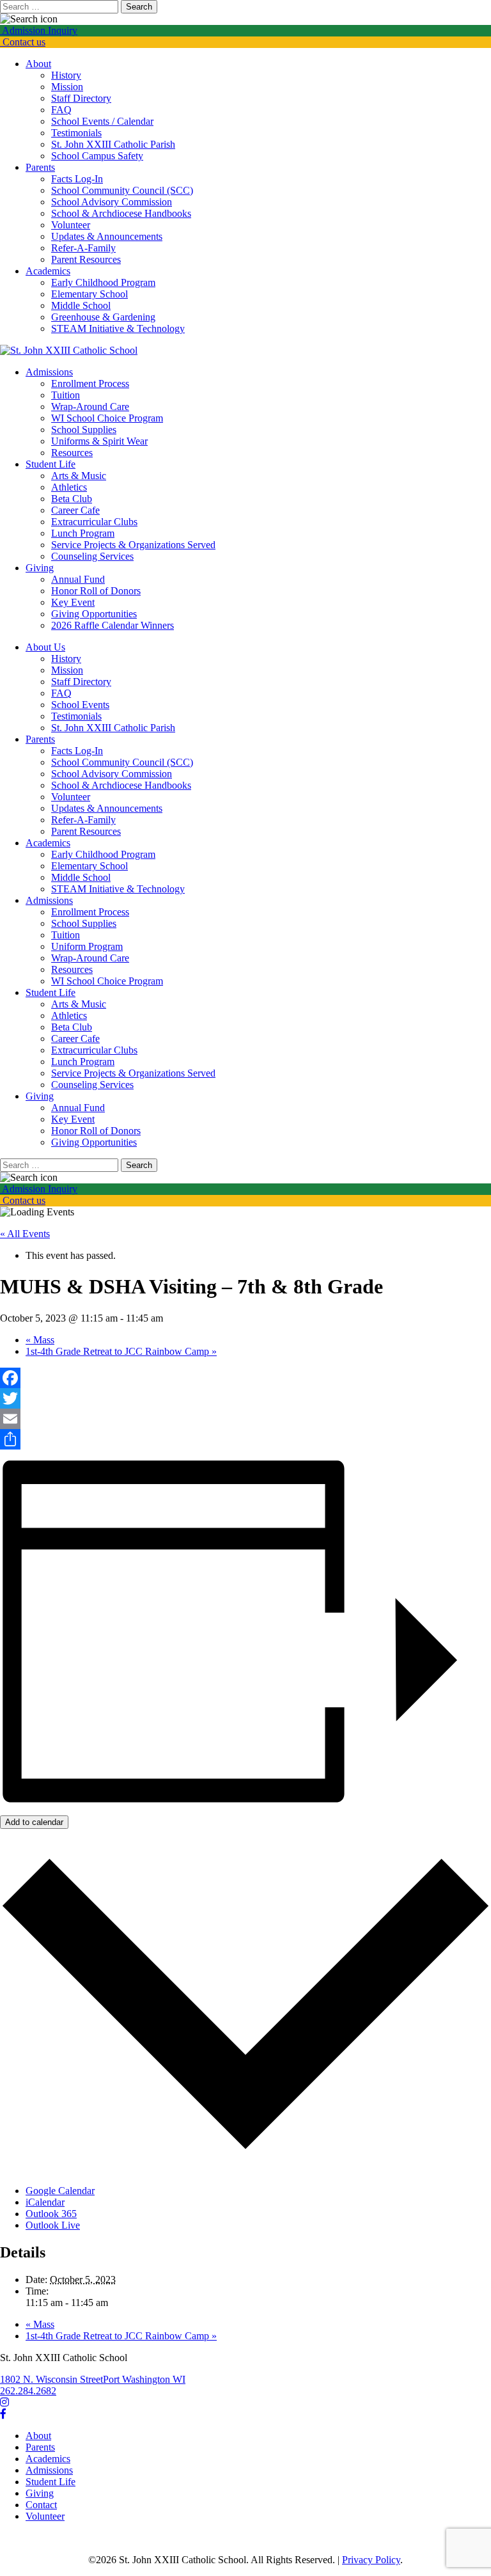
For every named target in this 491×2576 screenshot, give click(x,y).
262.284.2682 (28, 2391)
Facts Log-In (77, 179)
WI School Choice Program (107, 418)
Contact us (23, 42)
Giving (40, 568)
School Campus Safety (97, 156)
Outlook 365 (51, 2214)
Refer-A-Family (83, 248)
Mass (40, 1340)
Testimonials (76, 133)
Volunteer (71, 225)
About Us (45, 647)
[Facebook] (245, 1378)
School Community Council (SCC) (122, 190)
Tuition (66, 395)
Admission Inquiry (39, 30)
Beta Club (72, 499)
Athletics (69, 487)
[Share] (245, 1439)
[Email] (245, 1419)
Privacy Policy (371, 2560)
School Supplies (84, 430)
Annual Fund (78, 579)
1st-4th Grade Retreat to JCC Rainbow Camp (121, 1351)
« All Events (25, 1234)
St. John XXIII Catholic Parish (113, 144)
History (66, 75)
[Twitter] (245, 1398)
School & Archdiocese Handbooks (121, 213)
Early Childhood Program (103, 282)
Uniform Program (87, 946)
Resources (72, 453)
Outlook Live (53, 2225)
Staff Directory (81, 98)
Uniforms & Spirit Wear (99, 441)
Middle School (81, 305)
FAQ (61, 110)
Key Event (73, 602)
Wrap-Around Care (90, 407)
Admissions (49, 372)
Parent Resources (86, 259)
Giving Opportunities (94, 614)
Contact (41, 2505)
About (38, 64)
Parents (40, 167)
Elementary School (90, 294)
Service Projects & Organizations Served (133, 545)
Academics (48, 271)
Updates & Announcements (107, 236)
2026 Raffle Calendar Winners (113, 625)
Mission (67, 87)
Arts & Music (79, 476)
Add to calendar (34, 1822)
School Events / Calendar (102, 121)
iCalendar (45, 2202)
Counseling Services (92, 556)
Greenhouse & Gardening (103, 317)
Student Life (51, 464)
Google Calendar (60, 2191)
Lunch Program (83, 533)
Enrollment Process (90, 383)
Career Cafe (75, 510)
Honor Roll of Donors (96, 591)
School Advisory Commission (112, 202)
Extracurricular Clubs (94, 522)
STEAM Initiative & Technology (118, 328)
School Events (80, 705)
